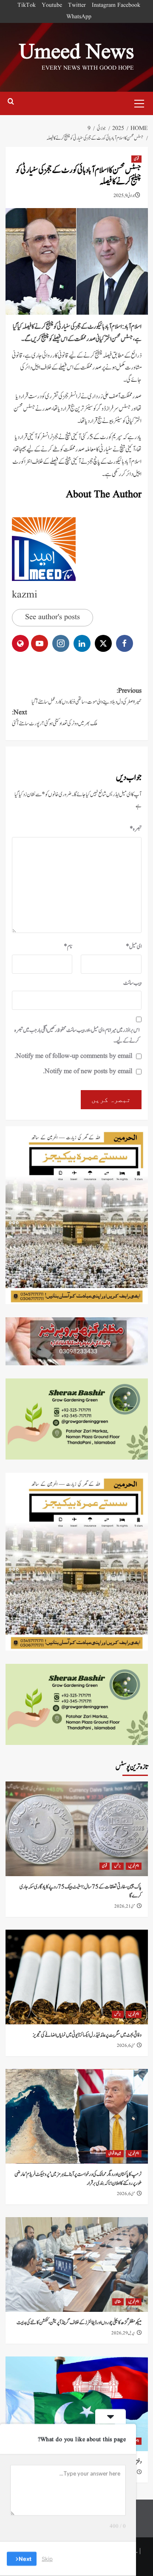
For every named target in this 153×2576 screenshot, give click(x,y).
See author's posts (52, 617)
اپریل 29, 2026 (123, 2333)
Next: (55, 718)
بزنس (118, 1866)
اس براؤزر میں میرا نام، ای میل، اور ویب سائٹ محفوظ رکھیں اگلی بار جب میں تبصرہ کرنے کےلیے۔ (77, 1036)
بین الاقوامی (115, 2153)
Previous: (86, 696)
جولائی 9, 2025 (124, 196)
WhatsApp (79, 17)
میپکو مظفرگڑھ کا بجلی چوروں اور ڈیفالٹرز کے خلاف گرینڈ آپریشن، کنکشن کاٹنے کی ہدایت (79, 2323)
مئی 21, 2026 (125, 1906)
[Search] (11, 103)
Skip (47, 2559)
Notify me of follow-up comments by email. (73, 1056)
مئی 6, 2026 (126, 2046)
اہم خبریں (134, 1866)
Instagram (104, 5)
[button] (139, 102)
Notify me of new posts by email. (88, 1071)
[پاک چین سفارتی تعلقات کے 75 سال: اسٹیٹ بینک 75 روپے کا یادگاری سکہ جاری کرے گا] (77, 1829)
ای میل (134, 947)
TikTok (27, 5)
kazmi (25, 595)
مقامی (118, 2302)
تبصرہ (136, 829)
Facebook (129, 5)
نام (68, 947)
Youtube (52, 5)
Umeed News (76, 53)
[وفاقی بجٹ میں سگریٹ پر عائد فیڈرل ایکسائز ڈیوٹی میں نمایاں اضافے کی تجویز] (77, 1977)
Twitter (77, 5)
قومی (136, 159)
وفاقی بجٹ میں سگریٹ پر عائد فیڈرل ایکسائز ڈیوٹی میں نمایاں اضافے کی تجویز (87, 2035)
